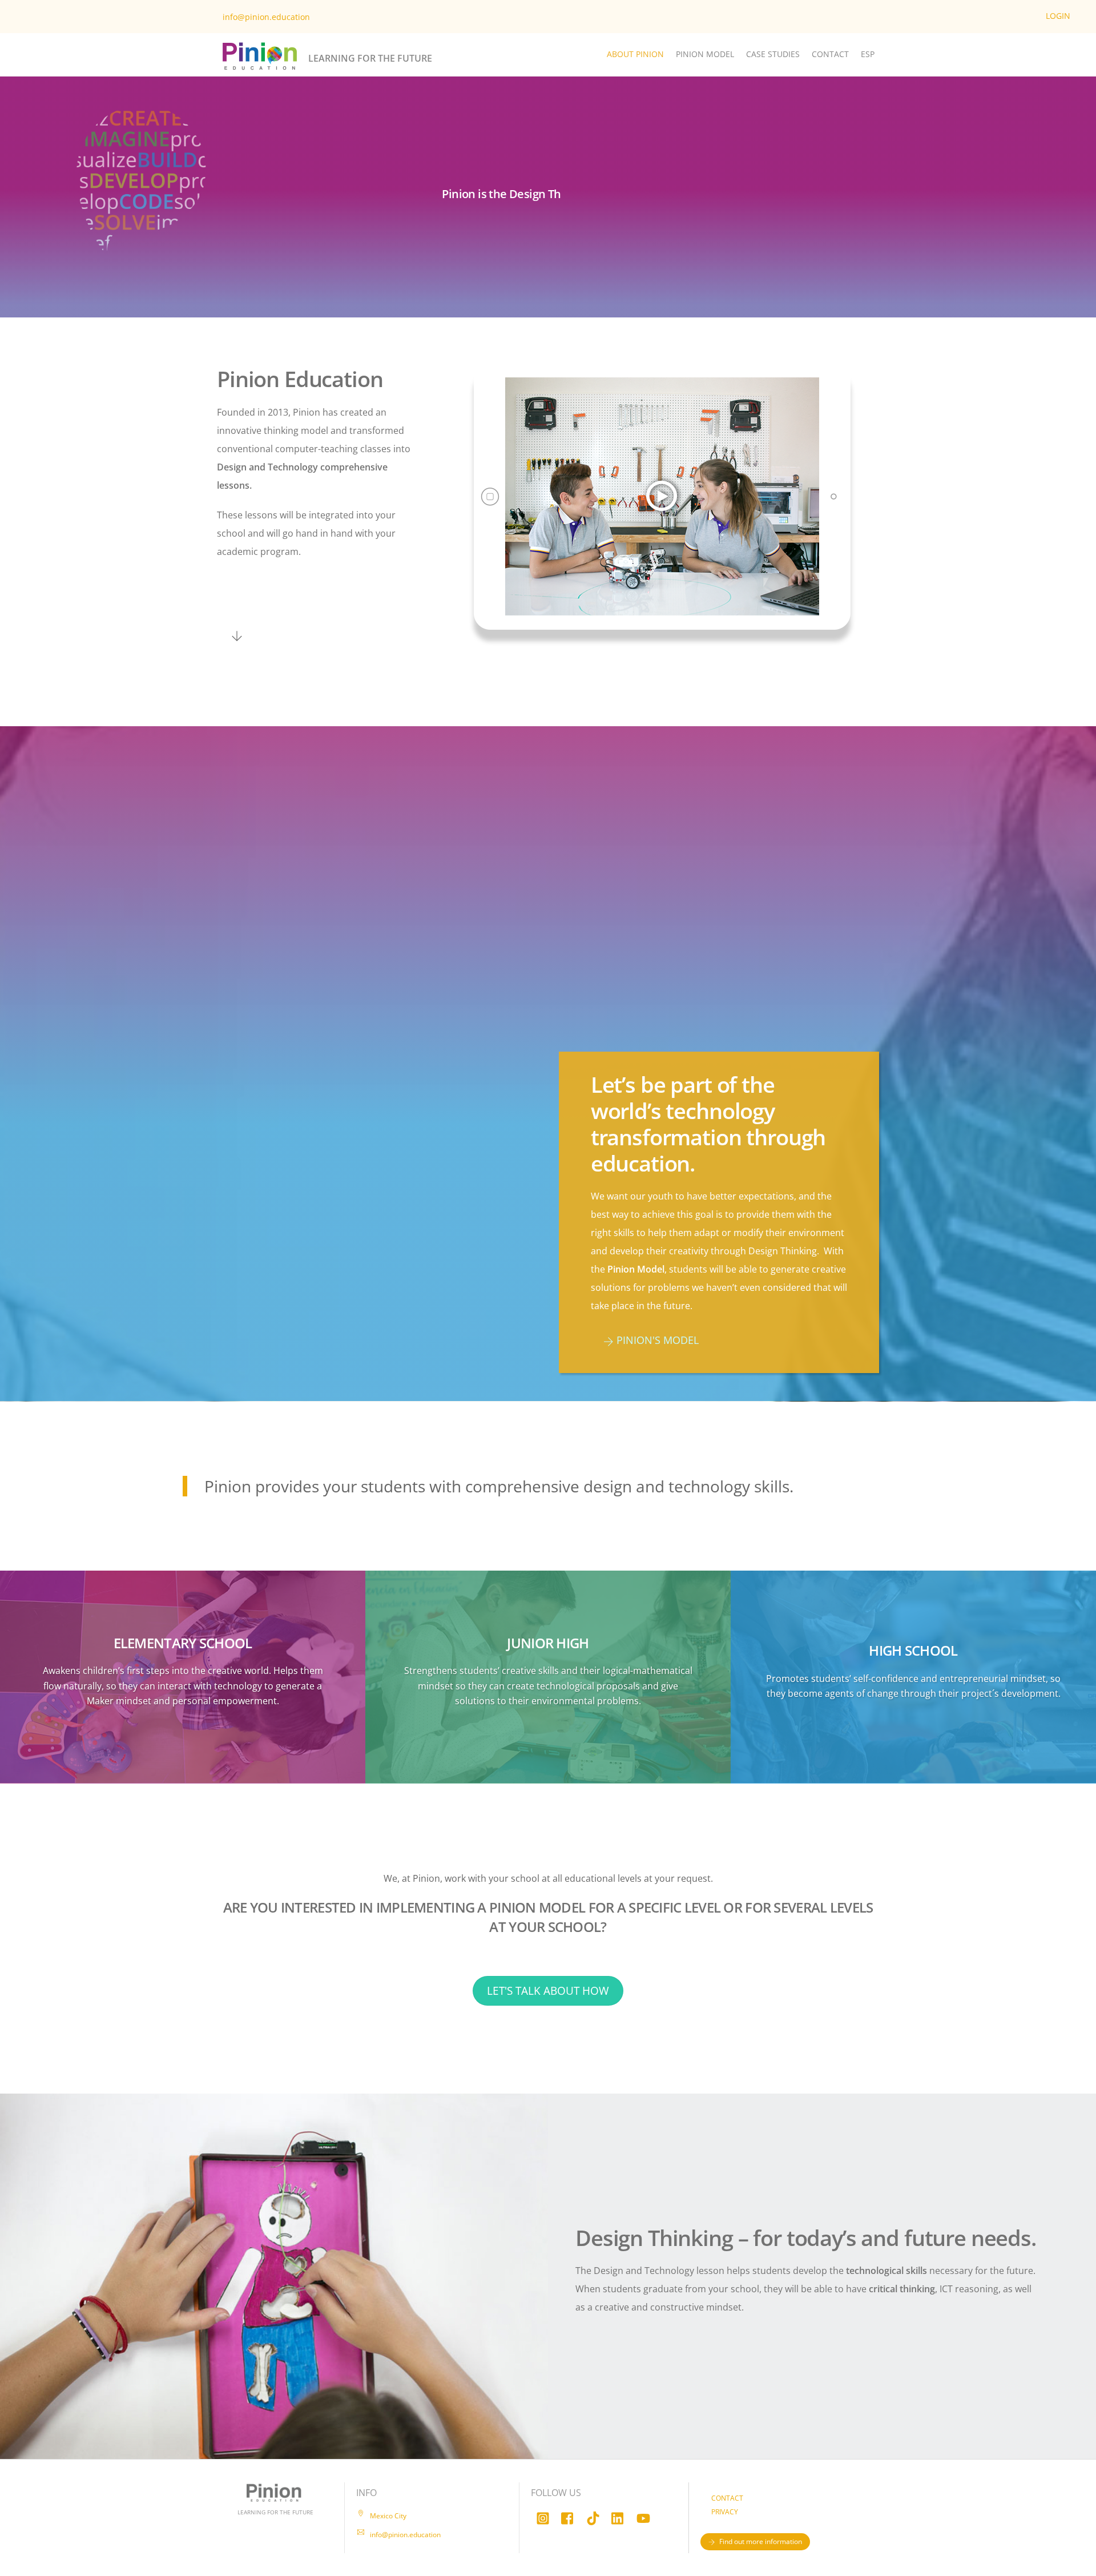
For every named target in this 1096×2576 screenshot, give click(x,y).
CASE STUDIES (773, 54)
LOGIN (1058, 16)
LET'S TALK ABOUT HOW (548, 1991)
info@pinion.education (266, 17)
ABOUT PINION (635, 54)
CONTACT (830, 54)
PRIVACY (725, 2512)
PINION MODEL (705, 54)
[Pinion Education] (260, 71)
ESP (868, 54)
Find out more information (761, 2541)
